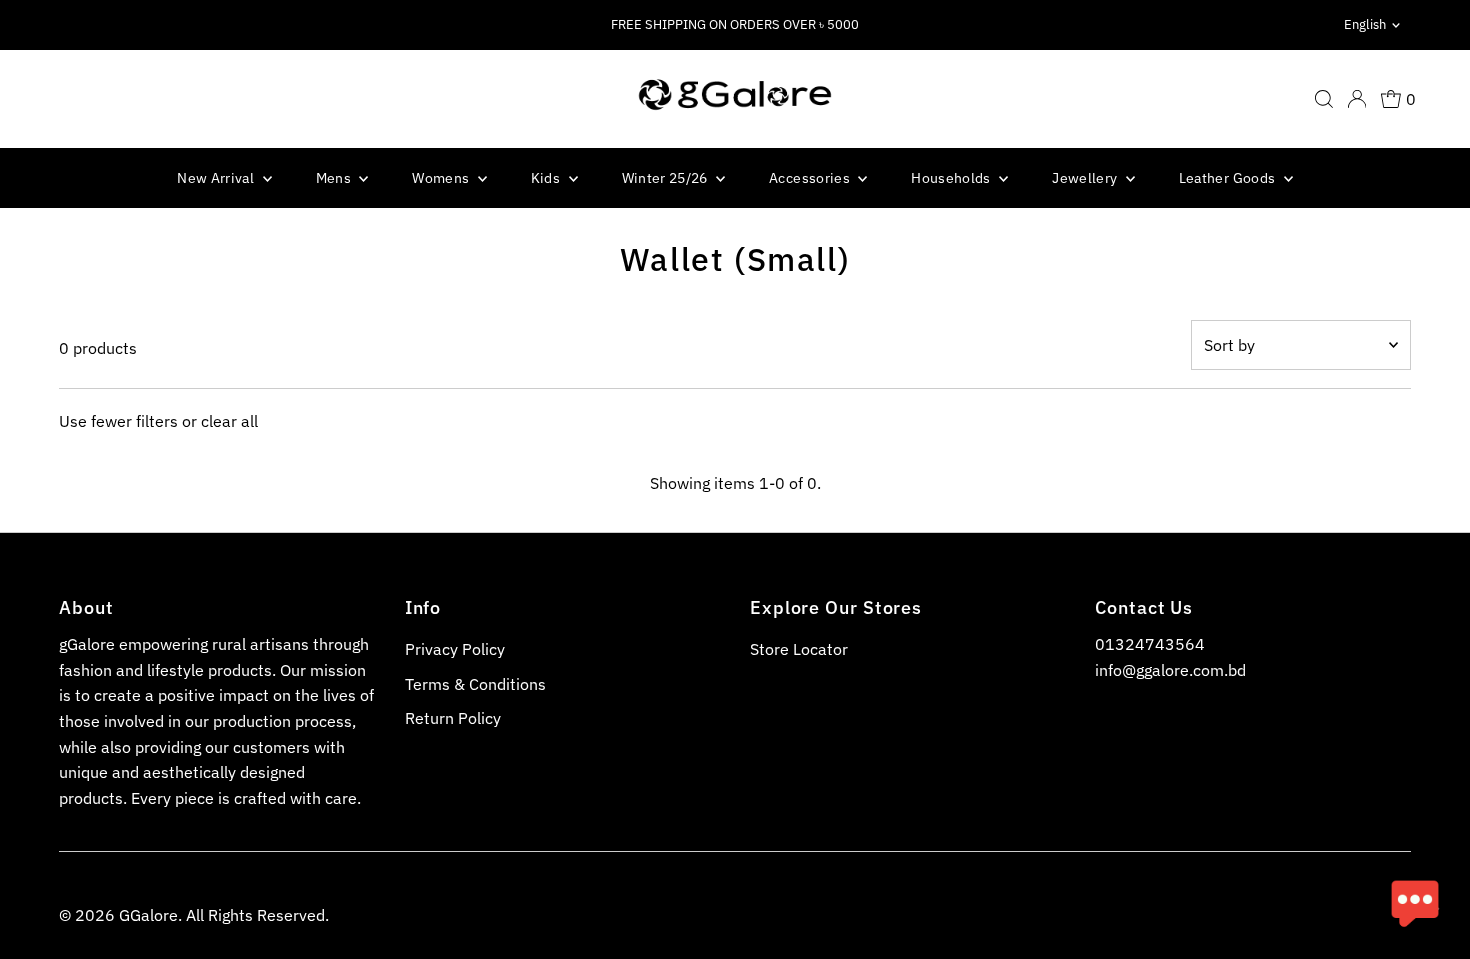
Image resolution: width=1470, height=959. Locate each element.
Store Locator (799, 649)
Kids (547, 178)
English (1365, 24)
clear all (229, 421)
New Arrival (217, 178)
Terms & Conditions (475, 684)
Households (952, 178)
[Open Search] (1324, 99)
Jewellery (1086, 178)
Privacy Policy (455, 649)
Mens (335, 178)
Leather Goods (1229, 178)
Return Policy (453, 718)
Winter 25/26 (667, 178)
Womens (442, 178)
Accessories (811, 178)
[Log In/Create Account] (1357, 99)
